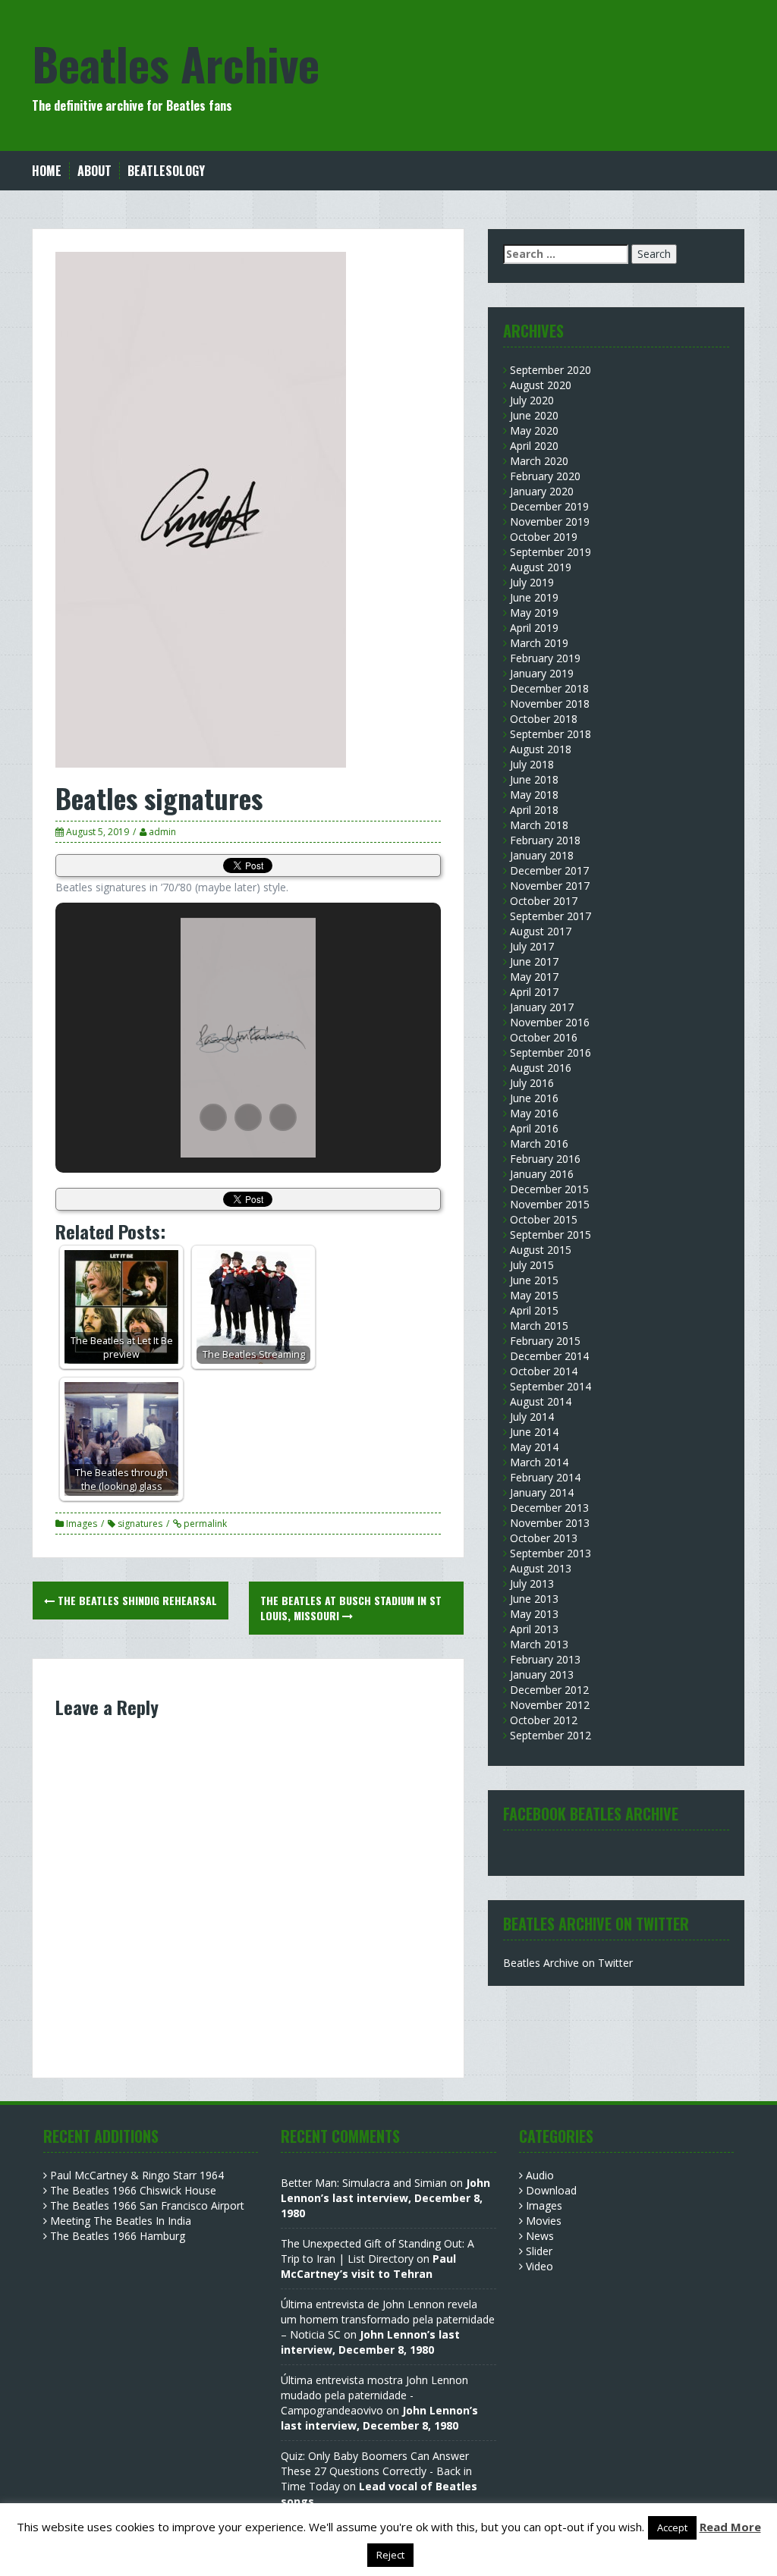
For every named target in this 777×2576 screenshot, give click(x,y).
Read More (730, 2527)
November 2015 (550, 1204)
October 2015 (544, 1219)
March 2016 (539, 1143)
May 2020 (534, 430)
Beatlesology (166, 171)
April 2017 (534, 992)
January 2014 (542, 1492)
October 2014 (544, 1371)
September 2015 (551, 1235)
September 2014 (551, 1386)
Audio (540, 2175)
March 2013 (539, 1644)
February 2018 (545, 840)
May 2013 (534, 1614)
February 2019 (545, 658)
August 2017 (541, 931)
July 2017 (532, 946)
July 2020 (532, 400)
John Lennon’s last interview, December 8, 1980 (385, 2198)
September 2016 (551, 1052)
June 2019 (534, 597)
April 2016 (534, 1128)
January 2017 (542, 1007)
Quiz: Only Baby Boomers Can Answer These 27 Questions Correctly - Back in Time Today (376, 2471)
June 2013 (534, 1599)
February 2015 (545, 1341)
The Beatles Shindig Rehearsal (136, 1600)
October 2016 (544, 1037)
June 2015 (534, 1280)
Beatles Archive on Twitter (568, 1963)
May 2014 (534, 1447)
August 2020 (541, 385)
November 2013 (550, 1523)
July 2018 (532, 764)
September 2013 (551, 1553)
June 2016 (534, 1098)
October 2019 (544, 537)
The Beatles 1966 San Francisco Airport (147, 2205)
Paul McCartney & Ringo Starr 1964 (137, 2175)
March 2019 (539, 643)
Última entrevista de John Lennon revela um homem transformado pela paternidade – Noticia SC (388, 2319)
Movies (544, 2221)
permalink (204, 1524)
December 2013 (549, 1508)
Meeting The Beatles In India (121, 2221)
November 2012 (550, 1705)
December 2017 (549, 870)
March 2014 (539, 1462)
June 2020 (534, 415)
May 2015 (534, 1295)
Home (47, 171)
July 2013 (532, 1583)
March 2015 (539, 1326)
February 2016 (545, 1159)
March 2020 (539, 461)
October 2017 (544, 901)
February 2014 (545, 1477)
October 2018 (544, 719)
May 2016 (534, 1113)
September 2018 (551, 734)
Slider (539, 2251)
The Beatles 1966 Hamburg (118, 2236)
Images (82, 1524)
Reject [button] (390, 2555)
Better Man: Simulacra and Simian (364, 2183)
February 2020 (545, 476)
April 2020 (534, 446)
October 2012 (544, 1720)
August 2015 (541, 1250)
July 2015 (532, 1265)
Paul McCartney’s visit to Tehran (368, 2266)
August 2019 (541, 567)
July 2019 (532, 582)
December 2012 (549, 1690)
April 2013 (534, 1629)
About (94, 171)
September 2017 (551, 916)
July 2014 (532, 1417)
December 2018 (549, 688)
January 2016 (542, 1174)
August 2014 (541, 1401)
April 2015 (534, 1310)
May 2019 (534, 613)
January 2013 (542, 1674)
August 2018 (541, 749)
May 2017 (534, 977)
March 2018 (539, 825)
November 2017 (550, 886)
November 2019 (550, 521)
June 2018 (534, 779)
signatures (140, 1524)
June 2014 (534, 1432)
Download (551, 2190)
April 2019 (534, 628)
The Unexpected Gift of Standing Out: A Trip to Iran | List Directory (377, 2251)
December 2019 (549, 506)
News (540, 2236)
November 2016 (550, 1022)
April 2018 (534, 810)
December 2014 (549, 1356)
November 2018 (550, 704)
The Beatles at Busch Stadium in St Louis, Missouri (351, 1608)
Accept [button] (672, 2527)
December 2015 (549, 1189)
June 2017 (534, 961)
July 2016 (532, 1083)
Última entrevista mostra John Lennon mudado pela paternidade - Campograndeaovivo (374, 2395)
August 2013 (541, 1568)
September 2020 (551, 370)
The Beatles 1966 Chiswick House (133, 2190)
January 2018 (542, 855)
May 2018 (534, 795)
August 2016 (541, 1068)
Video (539, 2266)
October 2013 (544, 1538)
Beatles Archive (176, 63)
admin (162, 832)
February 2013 (545, 1659)
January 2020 (542, 491)
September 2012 (551, 1735)
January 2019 (542, 673)
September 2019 (551, 552)
